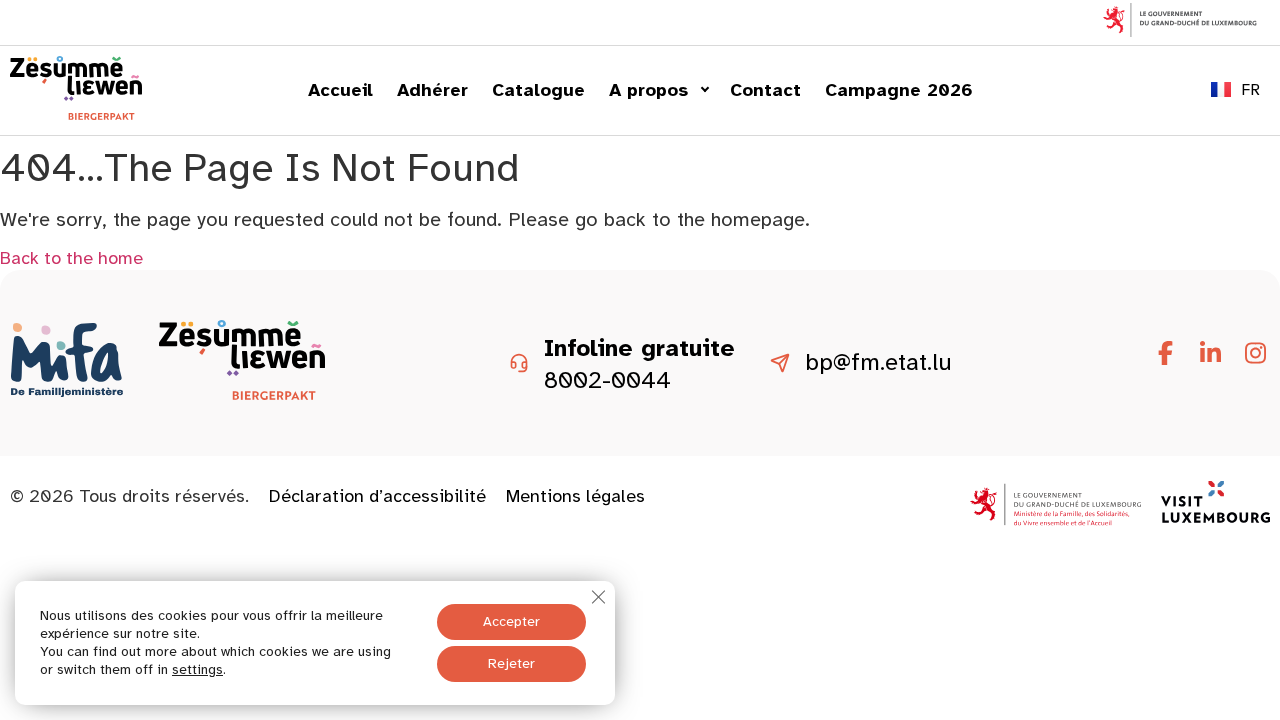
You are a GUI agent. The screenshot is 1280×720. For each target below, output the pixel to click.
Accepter (511, 621)
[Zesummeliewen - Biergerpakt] (76, 114)
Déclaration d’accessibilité (377, 496)
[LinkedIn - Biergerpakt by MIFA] (1210, 354)
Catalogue (538, 90)
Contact (765, 90)
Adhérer (432, 90)
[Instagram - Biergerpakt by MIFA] (1255, 354)
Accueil (340, 90)
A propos (648, 90)
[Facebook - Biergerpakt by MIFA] (1165, 354)
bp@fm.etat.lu (878, 363)
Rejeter (511, 663)
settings (197, 669)
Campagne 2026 (899, 90)
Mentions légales (575, 496)
